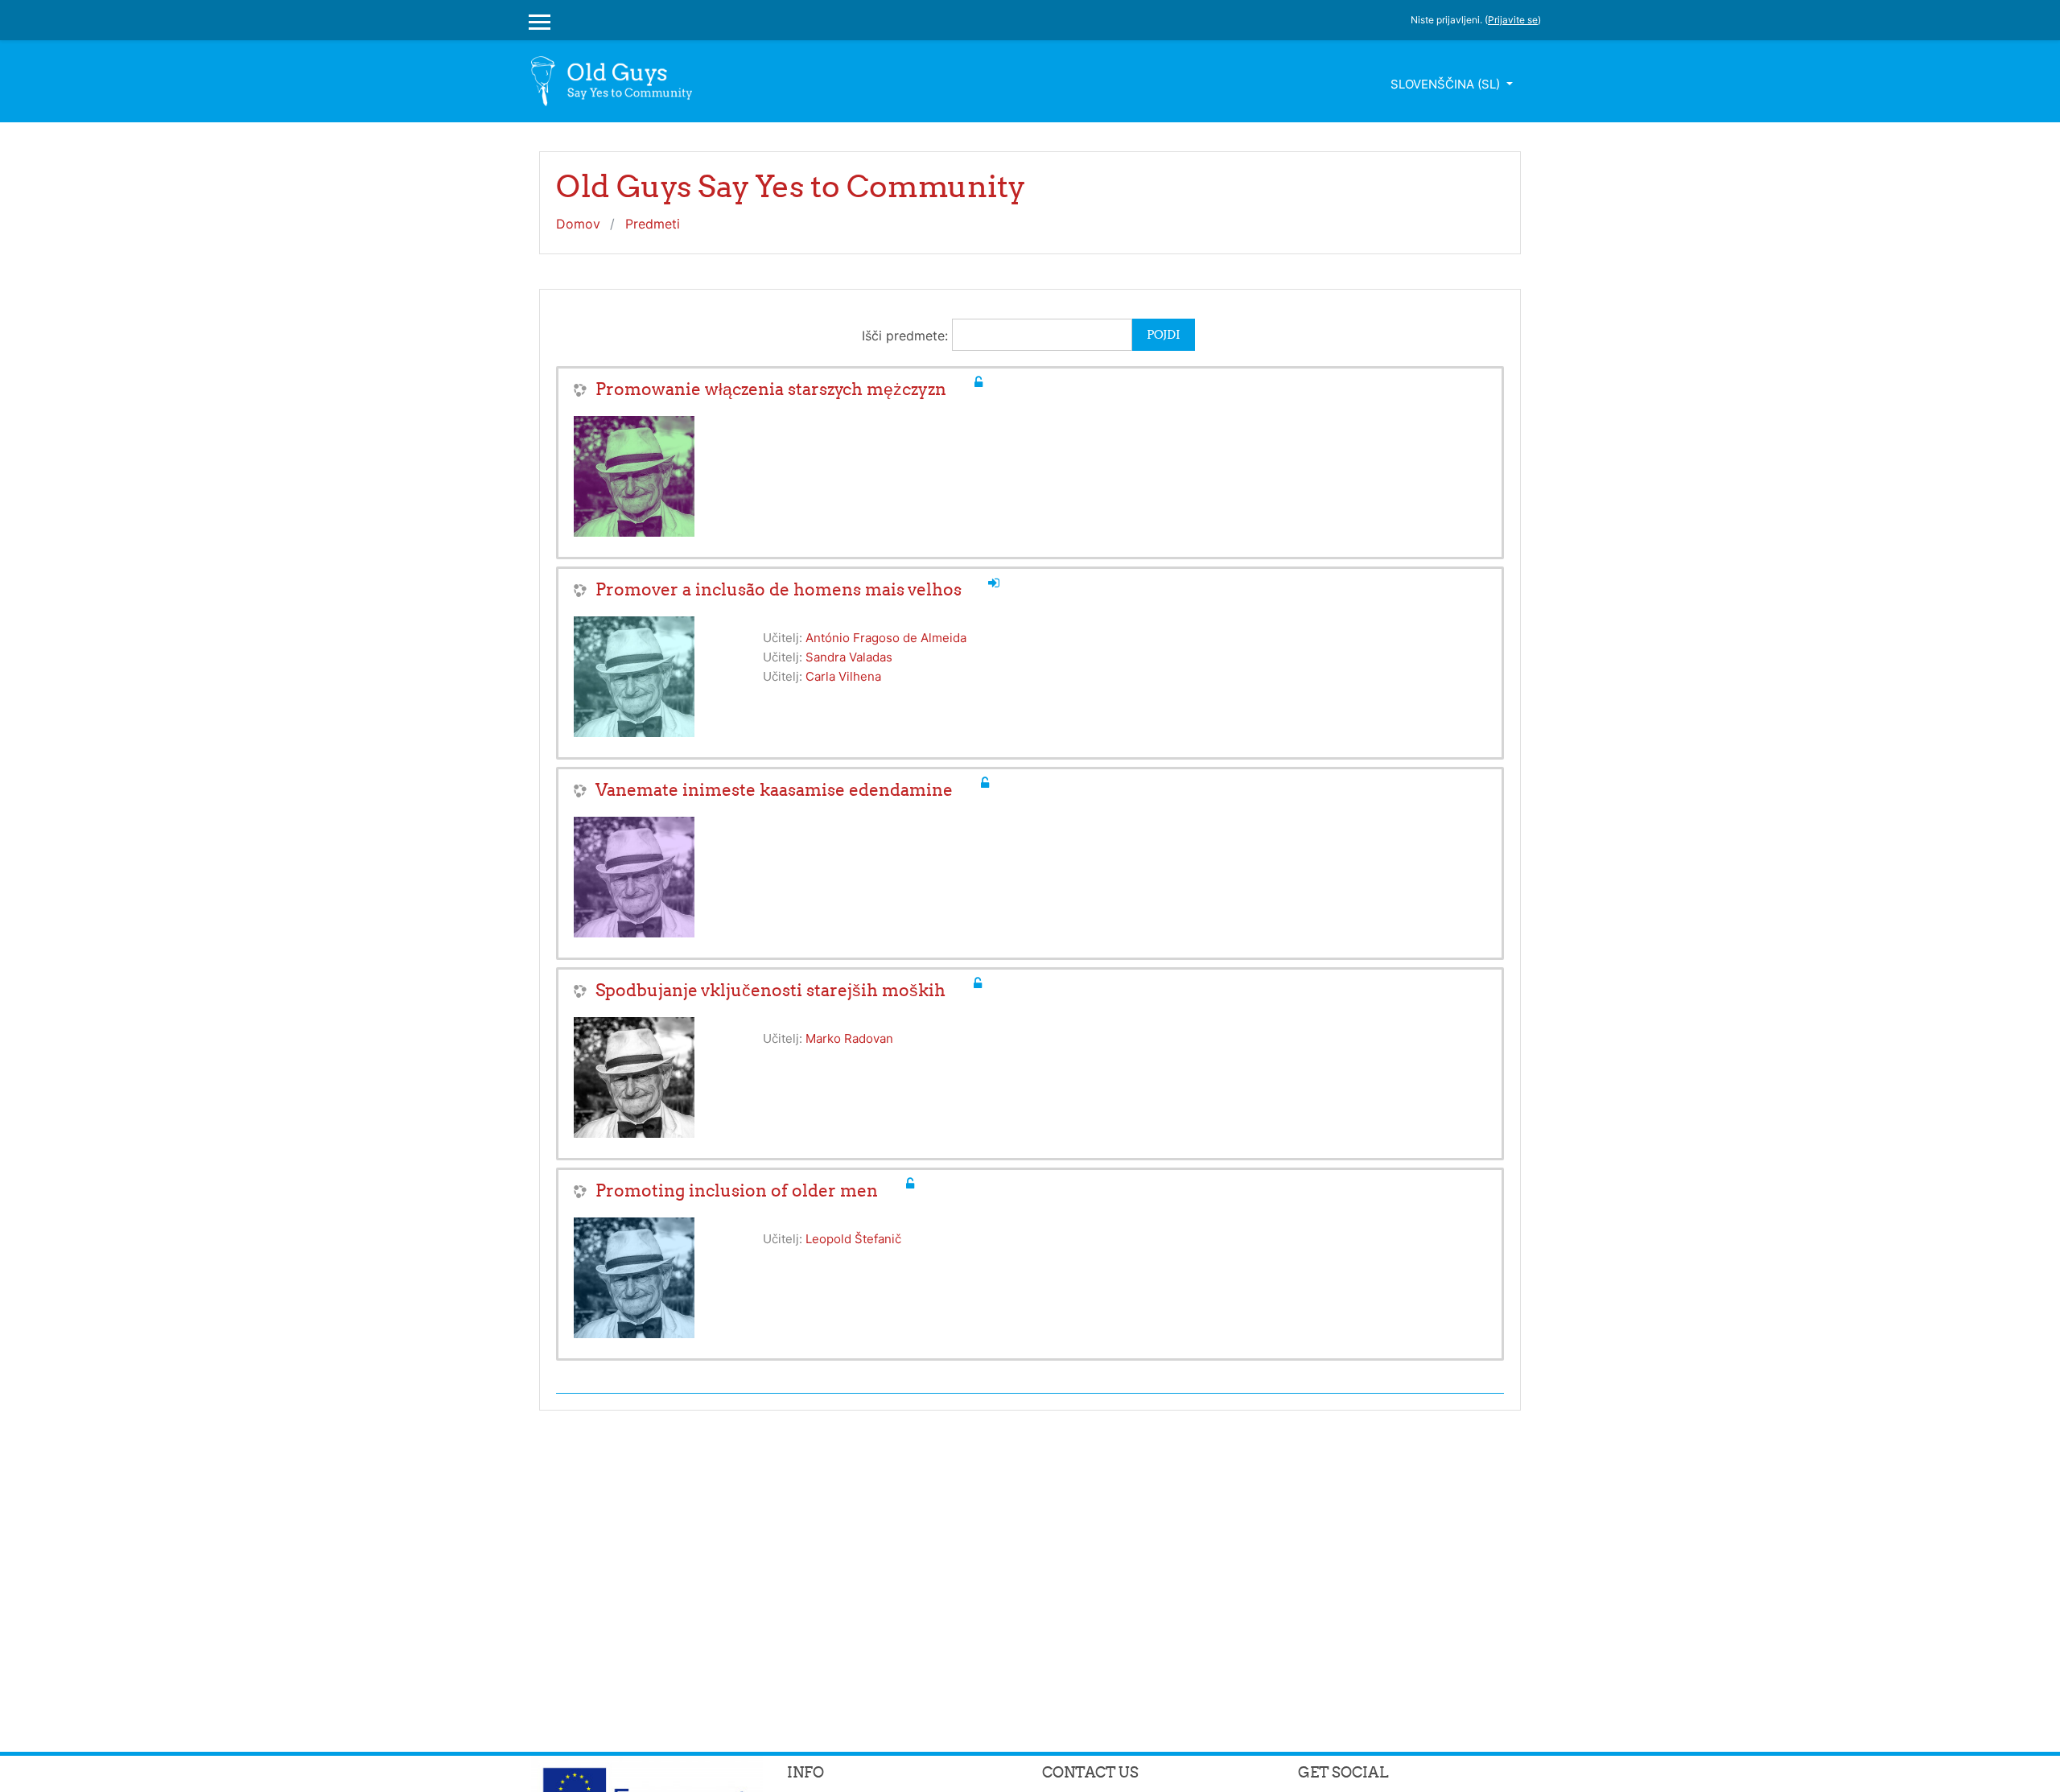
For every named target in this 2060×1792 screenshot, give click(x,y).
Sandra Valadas (849, 657)
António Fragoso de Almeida (886, 638)
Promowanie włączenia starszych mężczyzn (771, 389)
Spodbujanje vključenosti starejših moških (770, 990)
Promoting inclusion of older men (737, 1191)
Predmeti (653, 224)
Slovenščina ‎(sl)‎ (1447, 84)
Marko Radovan (849, 1038)
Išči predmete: (907, 336)
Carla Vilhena (843, 676)
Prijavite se (1513, 20)
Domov (578, 224)
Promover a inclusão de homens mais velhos (779, 589)
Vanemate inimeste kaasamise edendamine (774, 790)
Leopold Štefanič (853, 1239)
